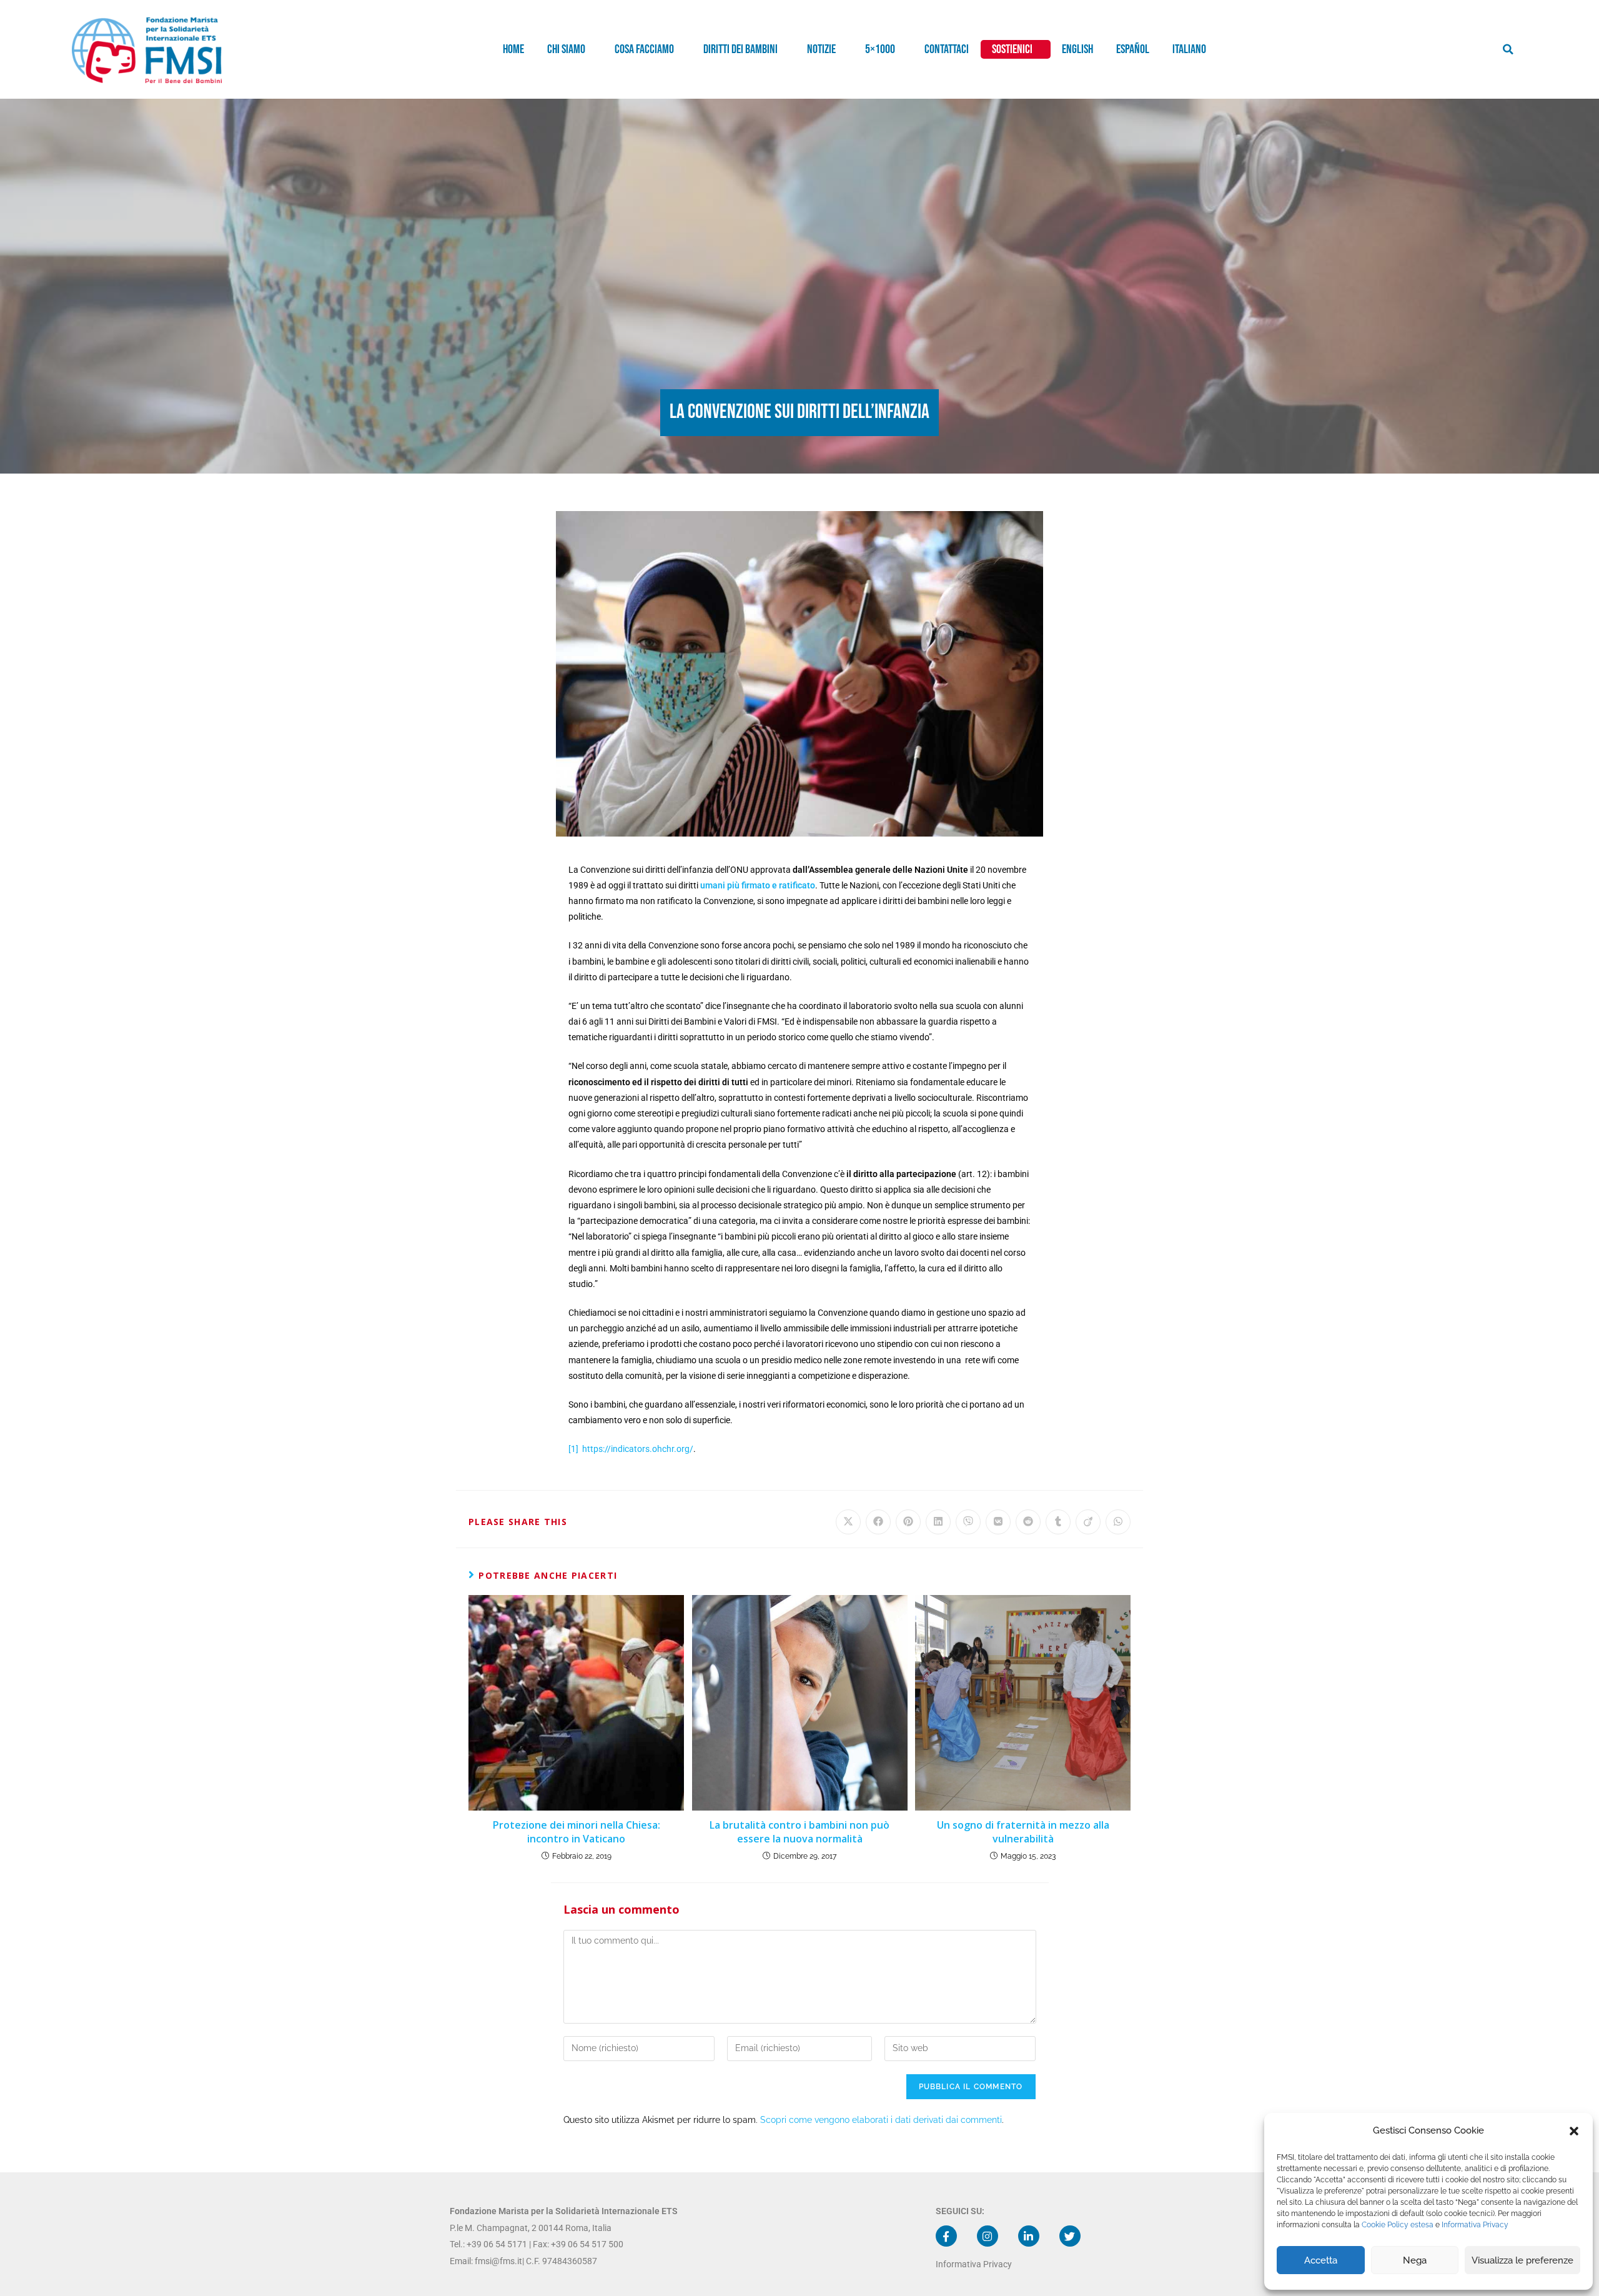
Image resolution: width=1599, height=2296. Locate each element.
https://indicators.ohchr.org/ (638, 1449)
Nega (1415, 2260)
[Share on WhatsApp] (1118, 1522)
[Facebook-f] (946, 2236)
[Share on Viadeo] (1088, 1522)
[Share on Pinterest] (908, 1522)
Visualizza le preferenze (1522, 2260)
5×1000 (880, 49)
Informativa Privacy (1475, 2225)
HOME (513, 49)
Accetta (1321, 2260)
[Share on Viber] (968, 1522)
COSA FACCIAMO (644, 49)
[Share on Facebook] (878, 1522)
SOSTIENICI (1012, 49)
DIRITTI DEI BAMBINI (740, 49)
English (1077, 49)
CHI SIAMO (566, 49)
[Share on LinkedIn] (938, 1522)
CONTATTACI (947, 49)
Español (1133, 49)
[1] (573, 1449)
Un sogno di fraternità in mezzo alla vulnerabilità (1023, 1832)
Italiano (1189, 49)
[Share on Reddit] (1028, 1522)
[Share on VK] (998, 1522)
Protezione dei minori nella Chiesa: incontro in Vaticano (577, 1832)
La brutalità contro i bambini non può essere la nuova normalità (799, 1832)
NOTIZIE (821, 49)
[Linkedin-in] (1029, 2236)
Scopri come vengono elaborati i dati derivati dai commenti (881, 2120)
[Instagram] (988, 2236)
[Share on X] (848, 1522)
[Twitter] (1070, 2236)
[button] (1574, 2131)
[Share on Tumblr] (1058, 1522)
